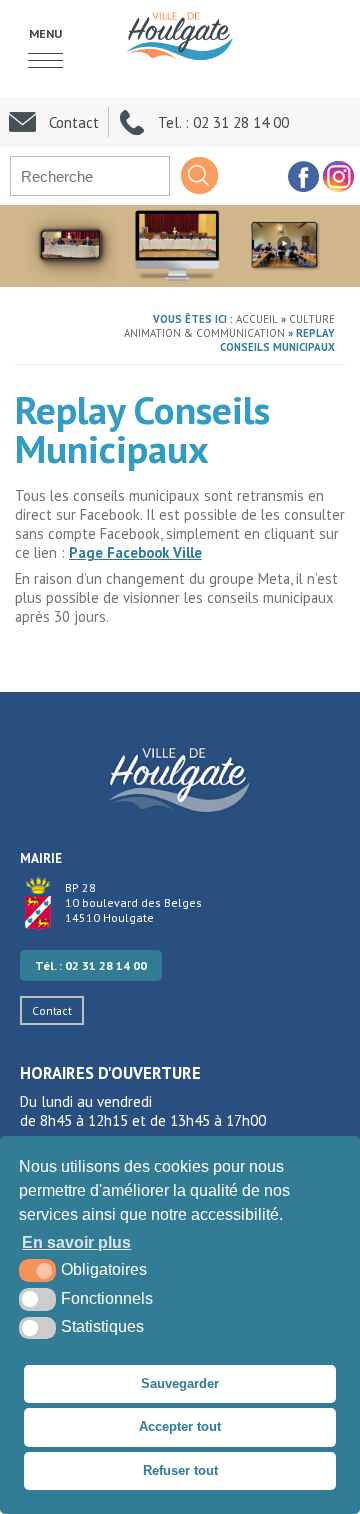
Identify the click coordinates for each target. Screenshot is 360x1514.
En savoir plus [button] (76, 1242)
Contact (52, 1010)
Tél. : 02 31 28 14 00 (91, 965)
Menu (45, 33)
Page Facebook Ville (135, 552)
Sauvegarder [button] (180, 1383)
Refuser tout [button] (180, 1470)
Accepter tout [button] (180, 1426)
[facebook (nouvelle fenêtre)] (302, 176)
